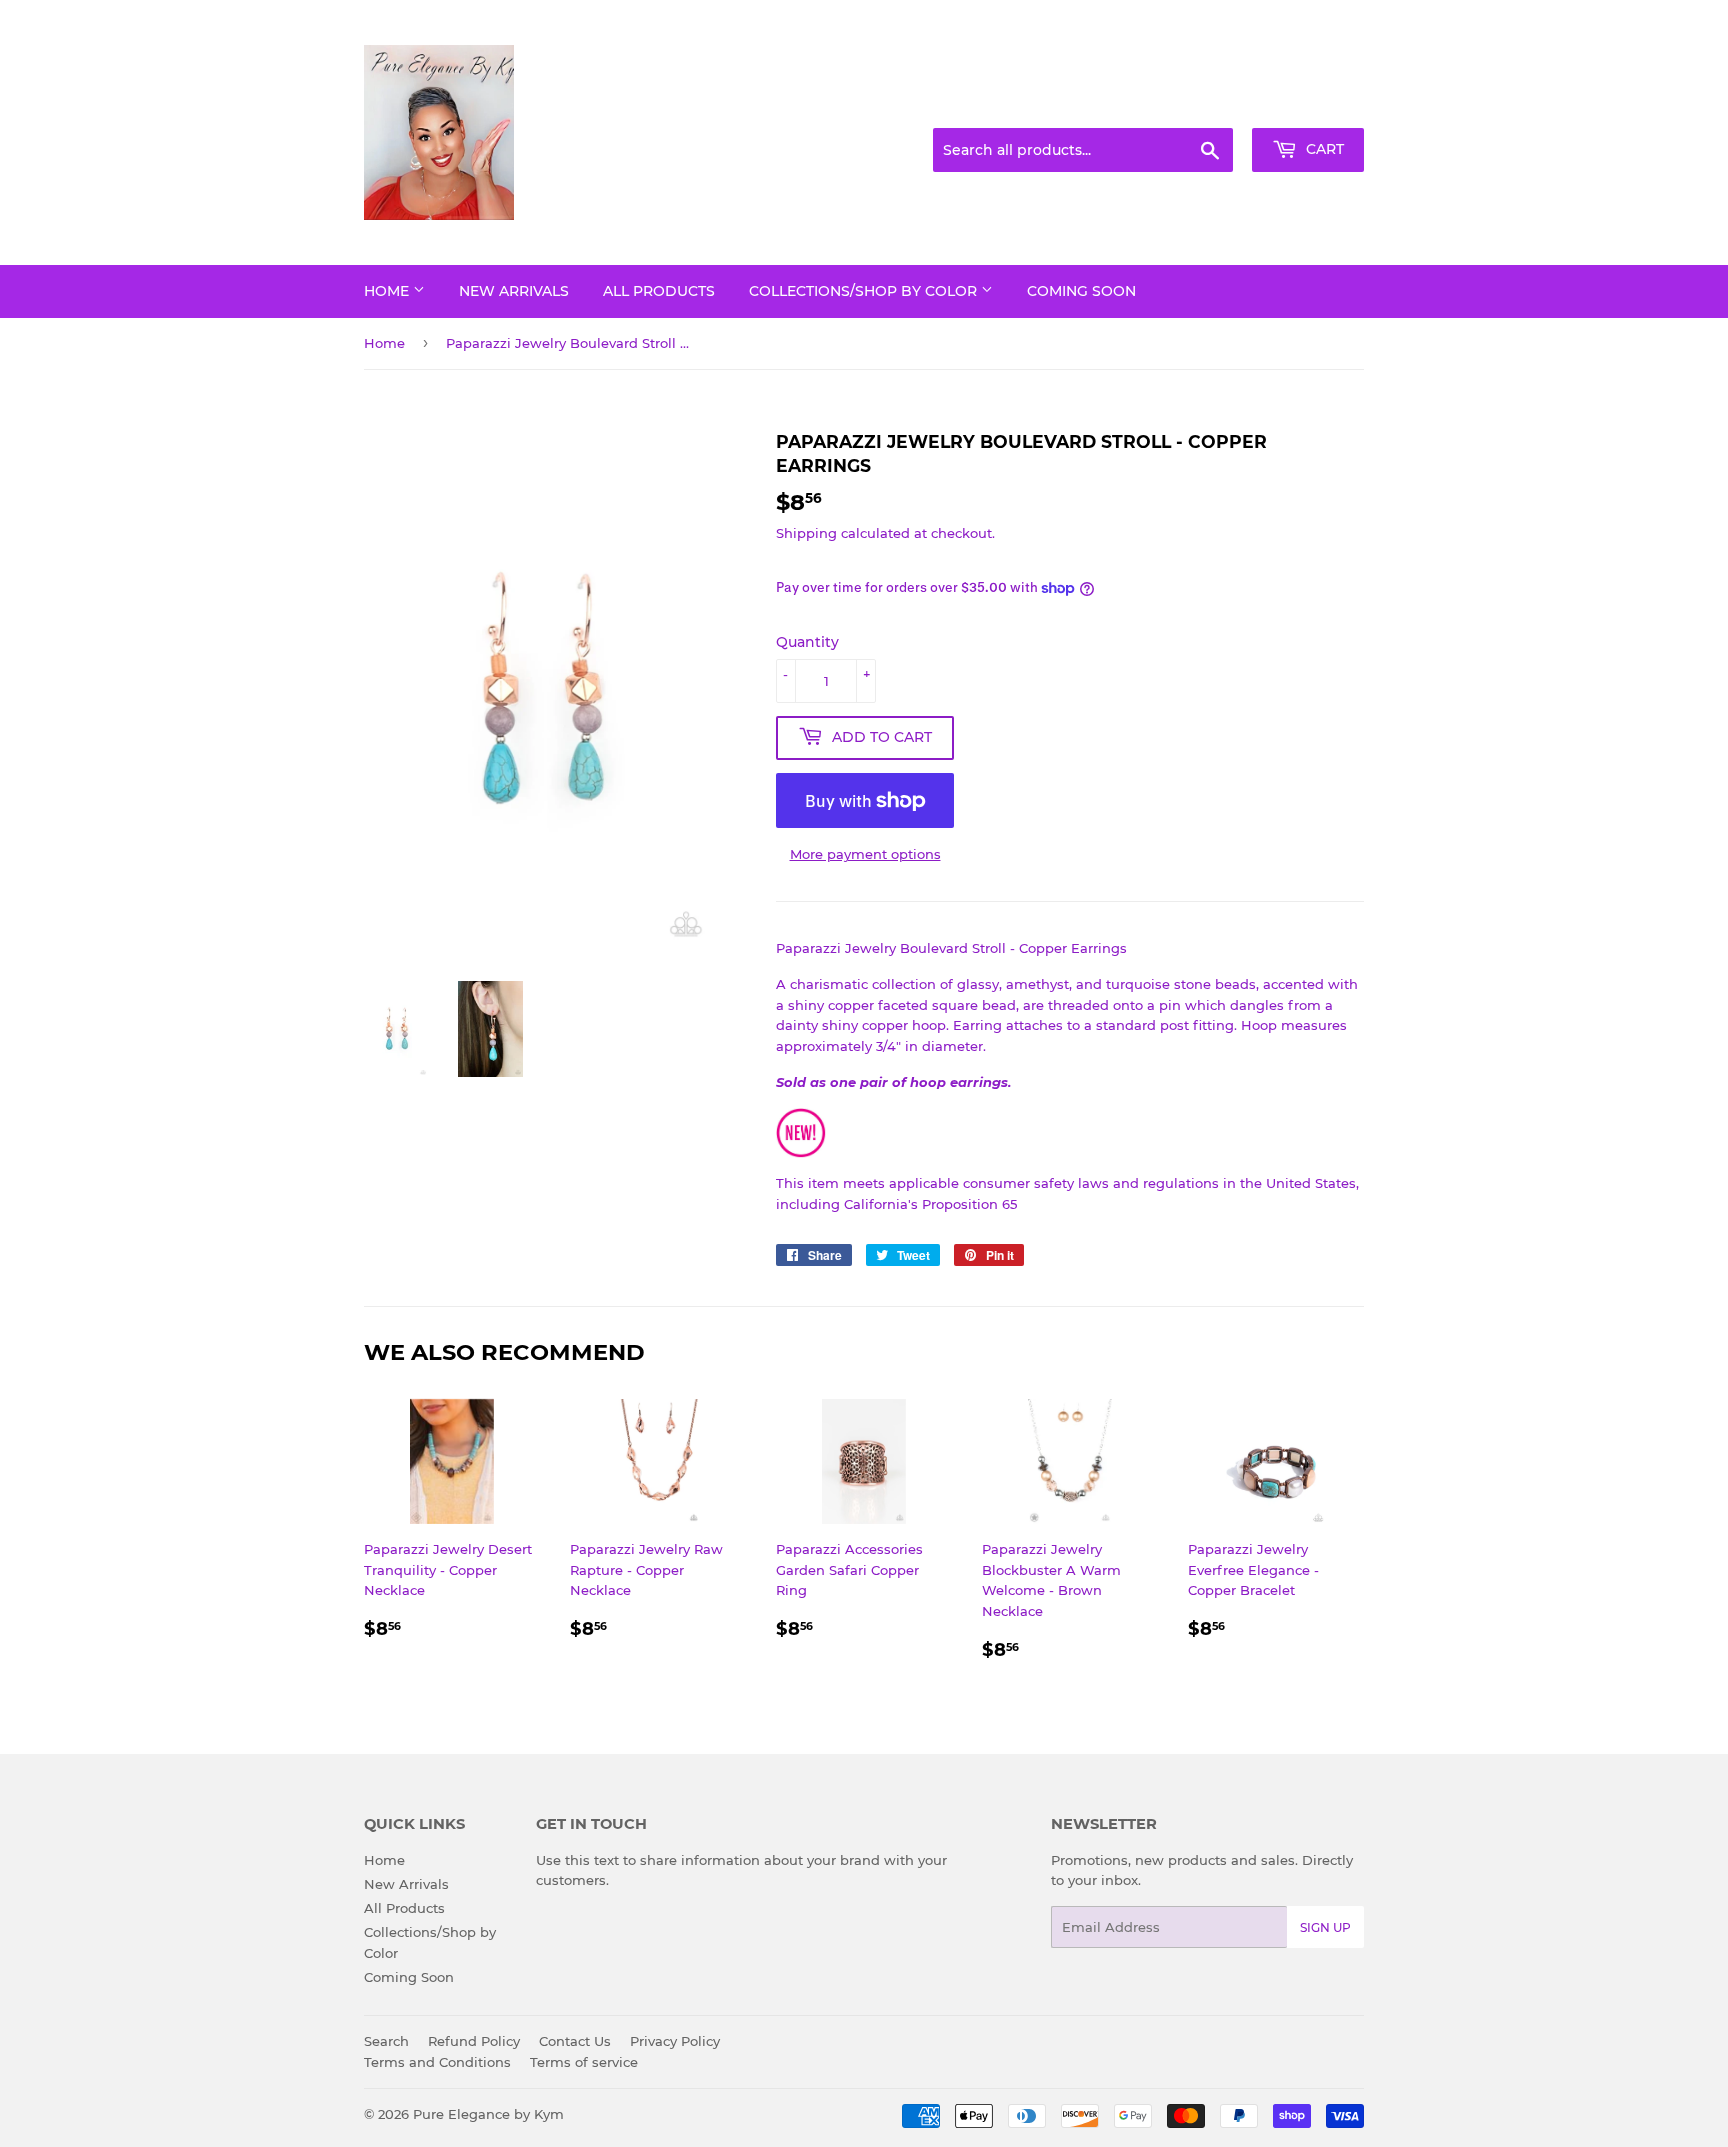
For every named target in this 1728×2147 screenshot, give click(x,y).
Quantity (807, 642)
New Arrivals (514, 291)
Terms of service (584, 2062)
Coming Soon (1081, 291)
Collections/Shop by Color (865, 291)
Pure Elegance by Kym (488, 2114)
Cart (1323, 149)
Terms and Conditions (437, 2062)
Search (386, 2041)
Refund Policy (474, 2041)
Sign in (1206, 104)
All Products (659, 291)
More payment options (865, 854)
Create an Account (1309, 104)
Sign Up (1325, 1927)
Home (388, 291)
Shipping (806, 533)
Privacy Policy (675, 2041)
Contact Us (575, 2041)
